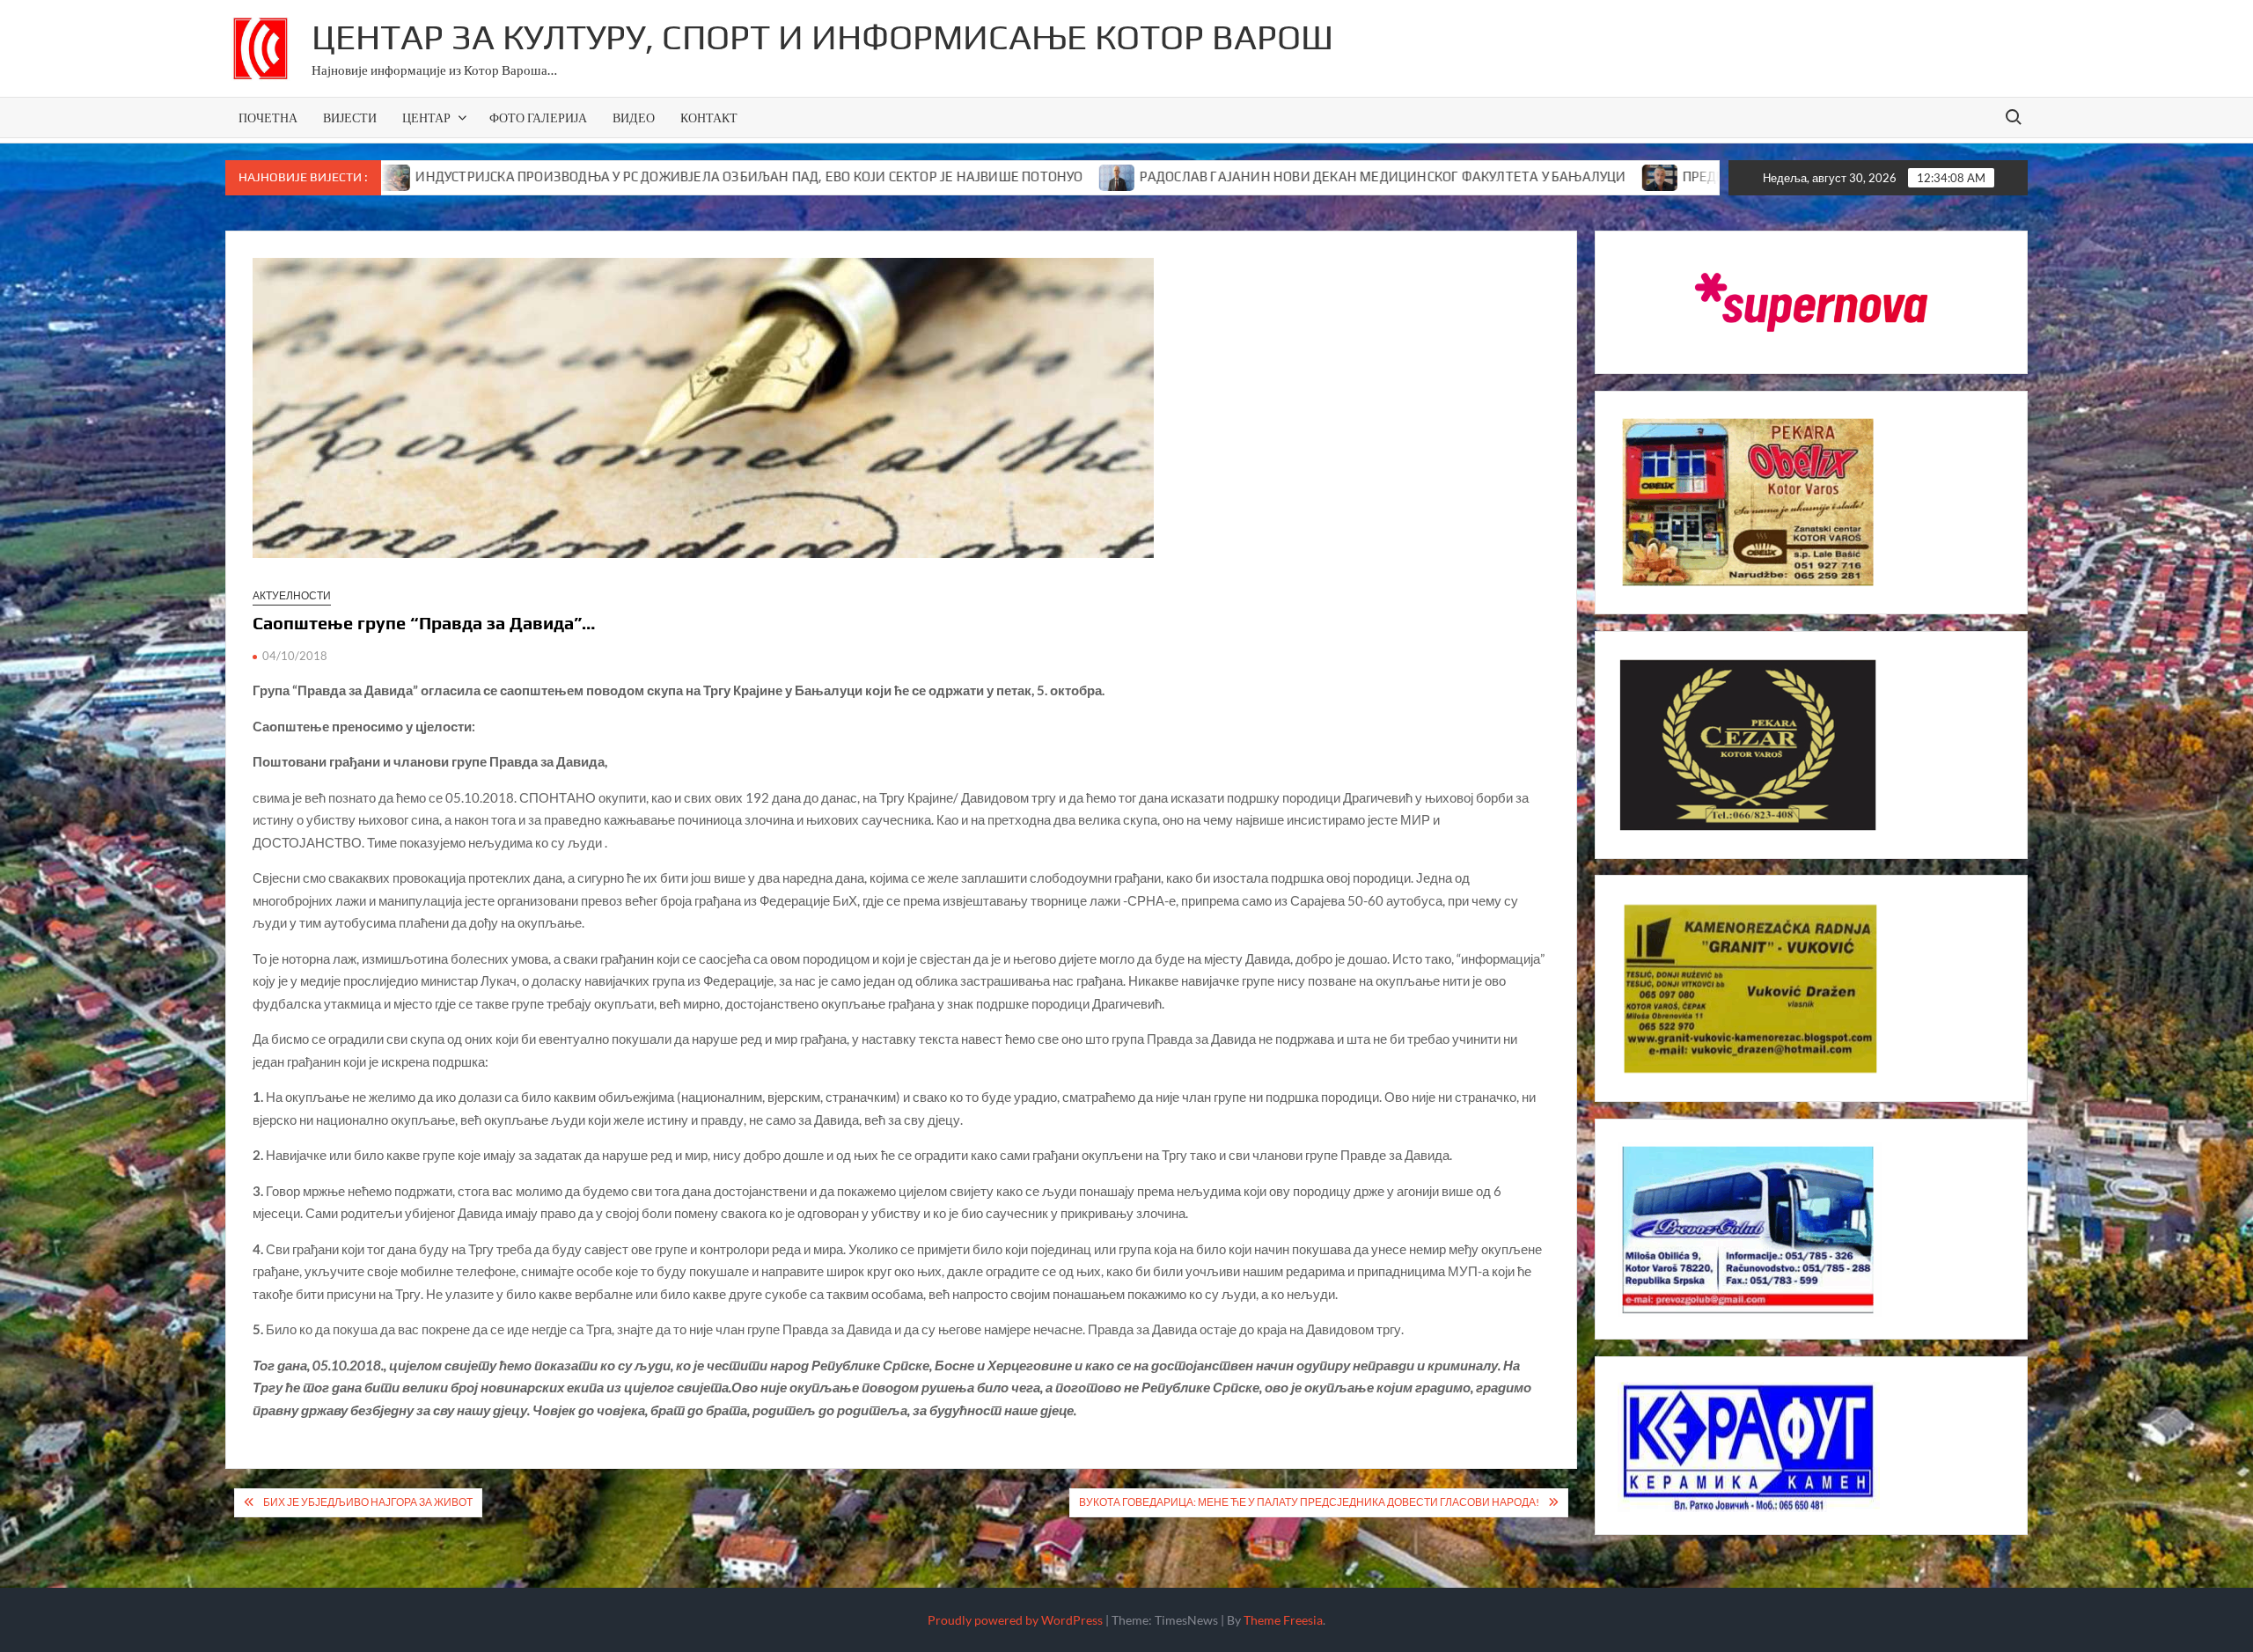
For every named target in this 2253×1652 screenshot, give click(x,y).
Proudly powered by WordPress (1015, 1620)
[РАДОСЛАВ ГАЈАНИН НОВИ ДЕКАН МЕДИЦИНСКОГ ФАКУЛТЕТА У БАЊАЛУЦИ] (1007, 176)
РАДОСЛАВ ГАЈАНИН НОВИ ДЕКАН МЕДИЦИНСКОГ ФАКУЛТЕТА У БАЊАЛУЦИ (1272, 176)
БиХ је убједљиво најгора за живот (368, 1502)
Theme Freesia (1283, 1620)
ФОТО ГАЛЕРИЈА (538, 117)
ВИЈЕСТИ (350, 117)
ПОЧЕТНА (268, 117)
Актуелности (292, 595)
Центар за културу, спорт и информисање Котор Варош (822, 37)
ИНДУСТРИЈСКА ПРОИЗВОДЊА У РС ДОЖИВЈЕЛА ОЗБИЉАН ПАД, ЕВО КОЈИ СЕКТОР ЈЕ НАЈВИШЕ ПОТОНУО (639, 176)
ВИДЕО (634, 117)
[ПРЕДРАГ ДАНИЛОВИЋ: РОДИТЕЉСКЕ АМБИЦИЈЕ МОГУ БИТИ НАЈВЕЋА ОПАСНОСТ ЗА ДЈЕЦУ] (1550, 176)
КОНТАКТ (709, 117)
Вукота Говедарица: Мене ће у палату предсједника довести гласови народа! (1309, 1502)
